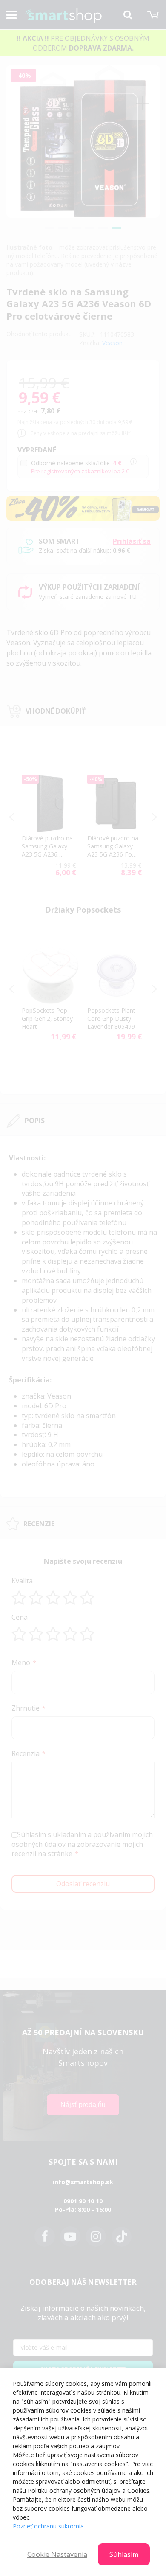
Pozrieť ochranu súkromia (48, 2526)
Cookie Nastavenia (57, 2554)
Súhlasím (124, 2554)
